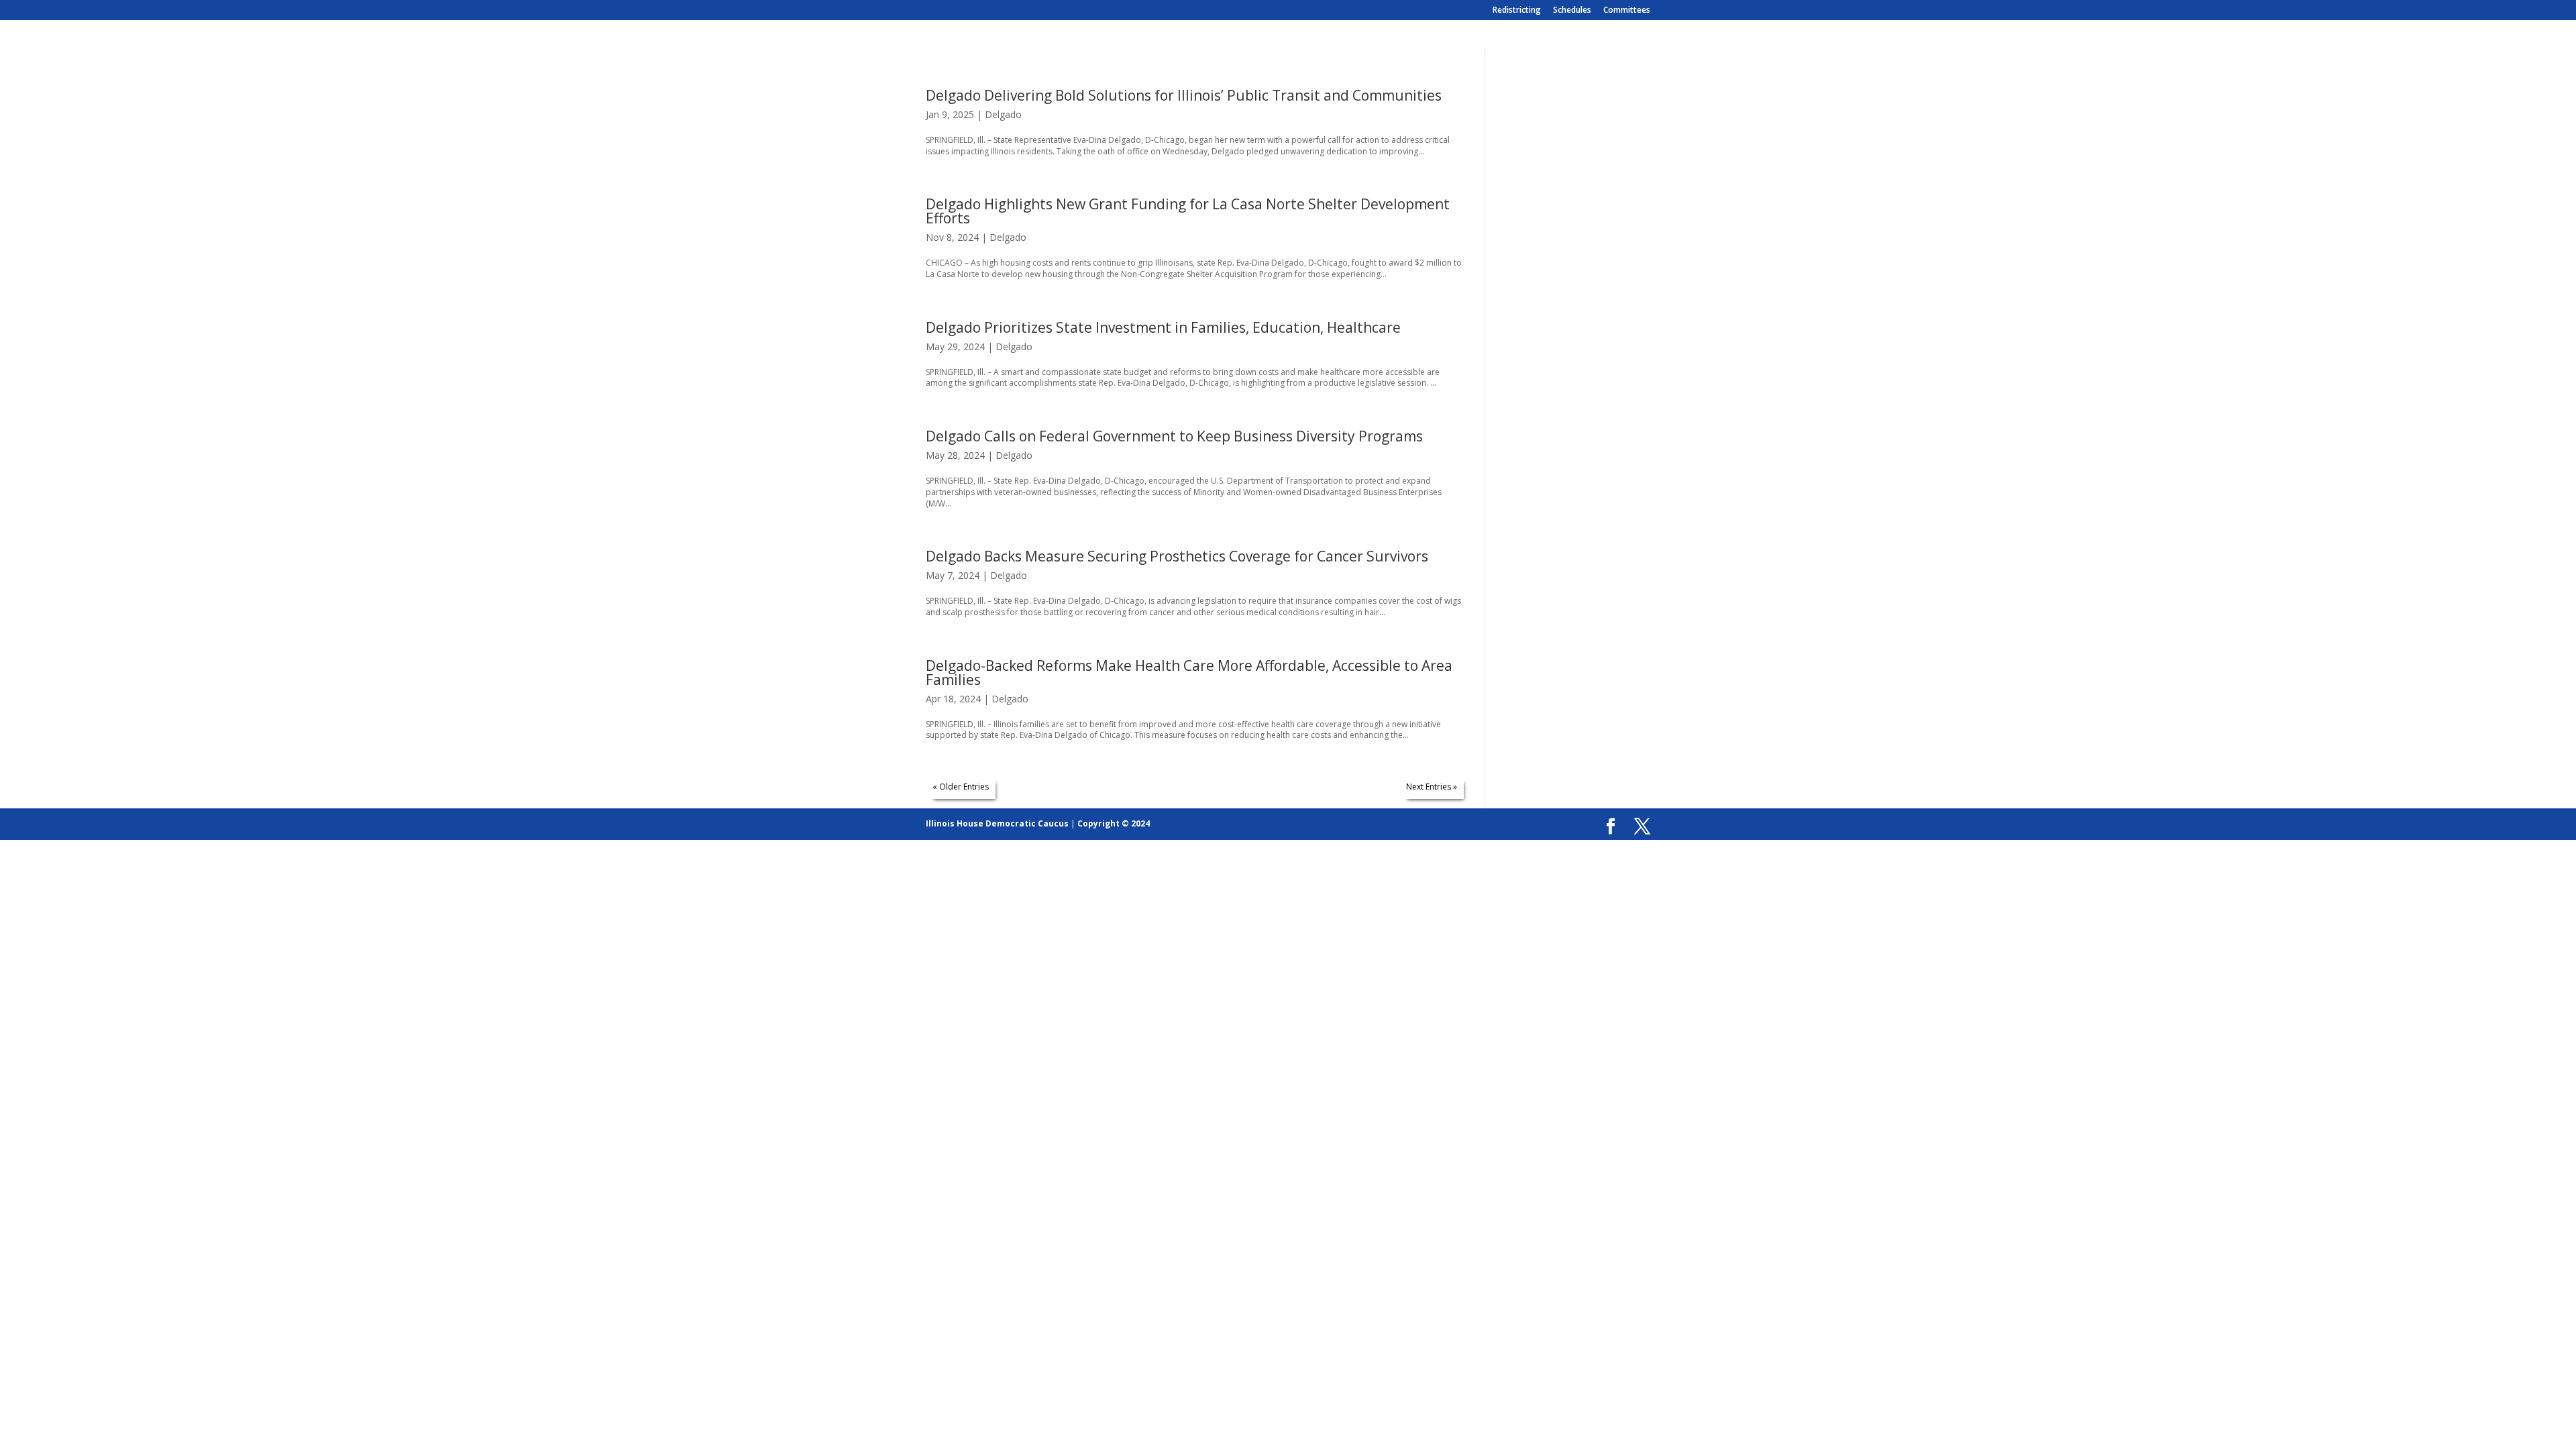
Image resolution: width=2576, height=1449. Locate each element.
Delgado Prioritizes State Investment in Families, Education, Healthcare (1163, 327)
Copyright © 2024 (1114, 823)
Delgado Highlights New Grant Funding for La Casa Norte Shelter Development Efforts (1188, 211)
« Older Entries (961, 787)
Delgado (1003, 114)
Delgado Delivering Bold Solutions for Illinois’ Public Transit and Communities (1184, 95)
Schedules (1572, 11)
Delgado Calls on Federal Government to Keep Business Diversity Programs (1174, 436)
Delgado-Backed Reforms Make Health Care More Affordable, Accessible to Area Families (1189, 673)
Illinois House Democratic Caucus (997, 823)
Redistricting (1517, 11)
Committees (1627, 11)
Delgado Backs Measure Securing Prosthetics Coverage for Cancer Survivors (1177, 556)
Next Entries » (1432, 787)
